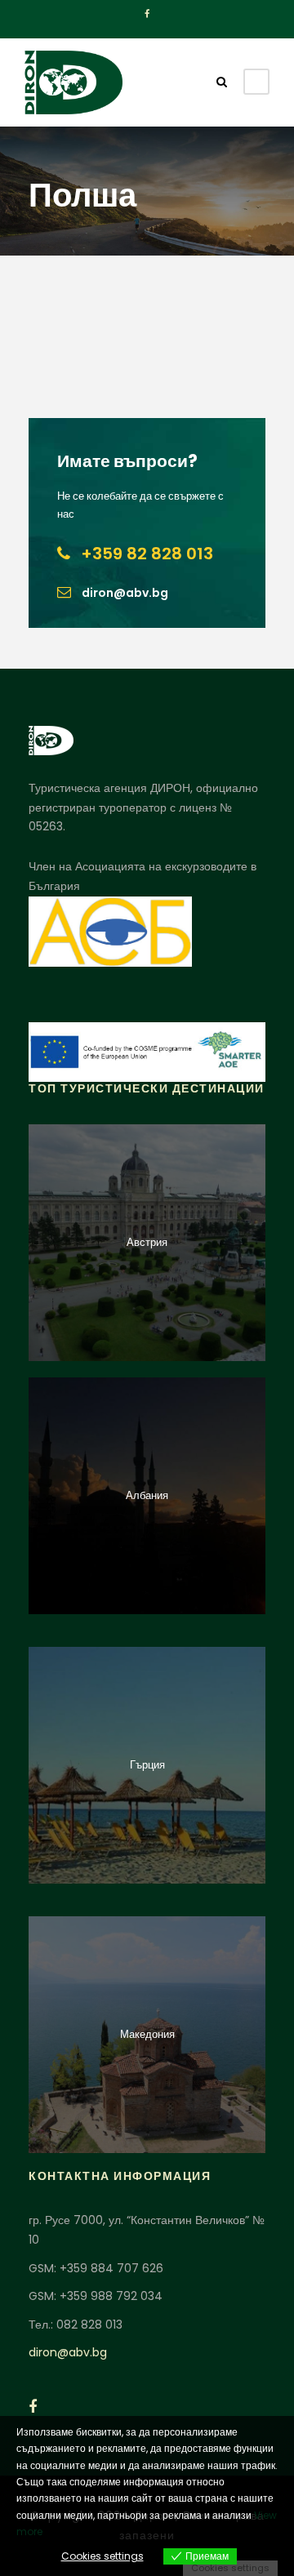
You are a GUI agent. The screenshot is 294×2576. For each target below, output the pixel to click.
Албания (147, 1495)
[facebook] (147, 14)
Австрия (147, 1242)
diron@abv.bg (68, 2352)
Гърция (147, 1765)
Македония (147, 2034)
